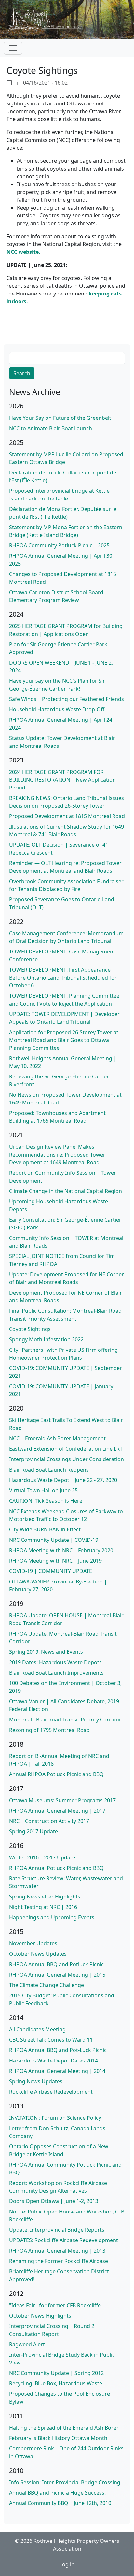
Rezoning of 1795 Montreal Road (49, 1730)
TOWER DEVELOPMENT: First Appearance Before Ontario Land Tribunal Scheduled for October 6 (63, 978)
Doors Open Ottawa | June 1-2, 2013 (54, 2201)
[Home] (47, 20)
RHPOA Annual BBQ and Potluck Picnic (56, 1964)
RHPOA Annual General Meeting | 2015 (57, 1975)
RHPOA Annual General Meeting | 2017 (57, 1811)
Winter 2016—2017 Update (42, 1857)
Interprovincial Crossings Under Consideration (67, 1459)
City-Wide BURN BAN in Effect (45, 1529)
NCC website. (23, 252)
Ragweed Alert (27, 2344)
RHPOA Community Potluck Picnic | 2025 (59, 545)
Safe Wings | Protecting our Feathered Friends (67, 699)
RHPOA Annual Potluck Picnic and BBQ (56, 1868)
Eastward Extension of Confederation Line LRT (66, 1449)
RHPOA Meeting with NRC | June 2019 (55, 1561)
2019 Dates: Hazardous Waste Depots (55, 1662)
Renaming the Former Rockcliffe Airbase (59, 2261)
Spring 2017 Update (33, 1831)
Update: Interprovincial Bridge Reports (57, 2230)
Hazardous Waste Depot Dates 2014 (54, 2061)
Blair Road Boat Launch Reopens (49, 1470)
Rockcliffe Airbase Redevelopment (51, 2092)
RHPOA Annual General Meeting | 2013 (57, 2251)
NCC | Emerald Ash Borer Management (57, 1438)
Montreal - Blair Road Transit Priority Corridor (65, 1720)
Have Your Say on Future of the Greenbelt (60, 418)
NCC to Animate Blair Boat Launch (51, 428)
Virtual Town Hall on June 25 (43, 1490)
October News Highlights (40, 2316)
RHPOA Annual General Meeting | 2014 (57, 2071)
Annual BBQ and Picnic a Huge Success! (57, 2493)
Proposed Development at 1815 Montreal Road (67, 816)
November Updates (33, 1943)
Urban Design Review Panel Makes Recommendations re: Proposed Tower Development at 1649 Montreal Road (57, 1155)
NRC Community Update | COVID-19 (54, 1540)
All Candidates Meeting (37, 2029)
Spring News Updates (36, 2081)
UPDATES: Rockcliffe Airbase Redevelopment (64, 2240)
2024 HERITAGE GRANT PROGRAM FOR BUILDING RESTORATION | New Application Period (62, 780)
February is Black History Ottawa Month (58, 2438)
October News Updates (38, 1954)
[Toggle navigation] (13, 48)
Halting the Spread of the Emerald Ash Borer (64, 2428)
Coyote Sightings (30, 1329)
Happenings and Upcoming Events (52, 1917)
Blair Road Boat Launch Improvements (56, 1673)
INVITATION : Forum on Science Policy (55, 2118)
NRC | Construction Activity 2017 (49, 1821)
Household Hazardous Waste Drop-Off (57, 709)
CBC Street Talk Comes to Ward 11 (51, 2040)
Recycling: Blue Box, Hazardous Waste (56, 2383)
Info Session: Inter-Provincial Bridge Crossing (65, 2482)
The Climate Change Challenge (47, 1985)
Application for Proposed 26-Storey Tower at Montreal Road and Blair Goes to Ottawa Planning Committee (64, 1040)
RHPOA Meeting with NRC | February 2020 (61, 1550)
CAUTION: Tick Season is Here (46, 1501)
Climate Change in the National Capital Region (66, 1191)
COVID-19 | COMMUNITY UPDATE (51, 1571)
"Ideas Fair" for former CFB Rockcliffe (55, 2305)
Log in (67, 2564)
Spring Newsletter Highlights (45, 1897)
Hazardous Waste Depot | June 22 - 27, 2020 (63, 1480)
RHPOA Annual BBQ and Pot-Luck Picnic (58, 2050)
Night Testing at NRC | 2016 (43, 1907)
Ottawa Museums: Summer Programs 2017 (62, 1800)
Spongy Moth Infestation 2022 (46, 1339)
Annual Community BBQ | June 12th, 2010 (60, 2503)
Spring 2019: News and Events (46, 1652)
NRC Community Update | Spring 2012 (56, 2373)
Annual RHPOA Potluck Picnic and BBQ (56, 1774)
